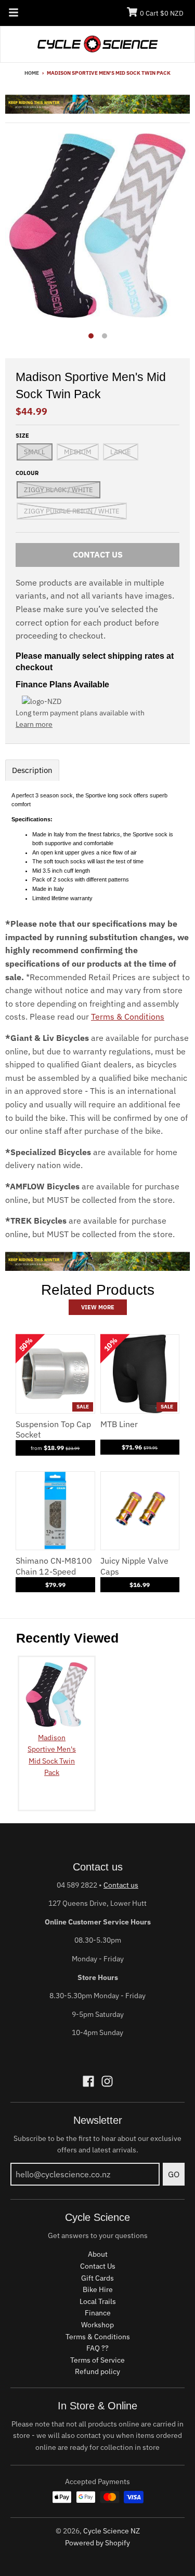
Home (32, 73)
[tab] (32, 770)
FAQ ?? (97, 2348)
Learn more (34, 724)
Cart (162, 13)
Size (22, 436)
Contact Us (98, 2266)
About (98, 2254)
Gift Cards (97, 2278)
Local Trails (98, 2301)
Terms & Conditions (128, 1016)
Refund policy (97, 2371)
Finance (98, 2313)
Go (174, 2174)
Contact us (121, 1885)
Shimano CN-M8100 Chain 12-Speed (54, 1566)
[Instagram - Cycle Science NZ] (107, 2081)
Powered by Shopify (97, 2543)
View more (98, 1307)
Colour (27, 473)
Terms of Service (97, 2360)
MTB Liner (119, 1424)
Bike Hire (98, 2289)
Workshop (97, 2325)
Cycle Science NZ (112, 2531)
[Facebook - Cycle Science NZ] (88, 2081)
